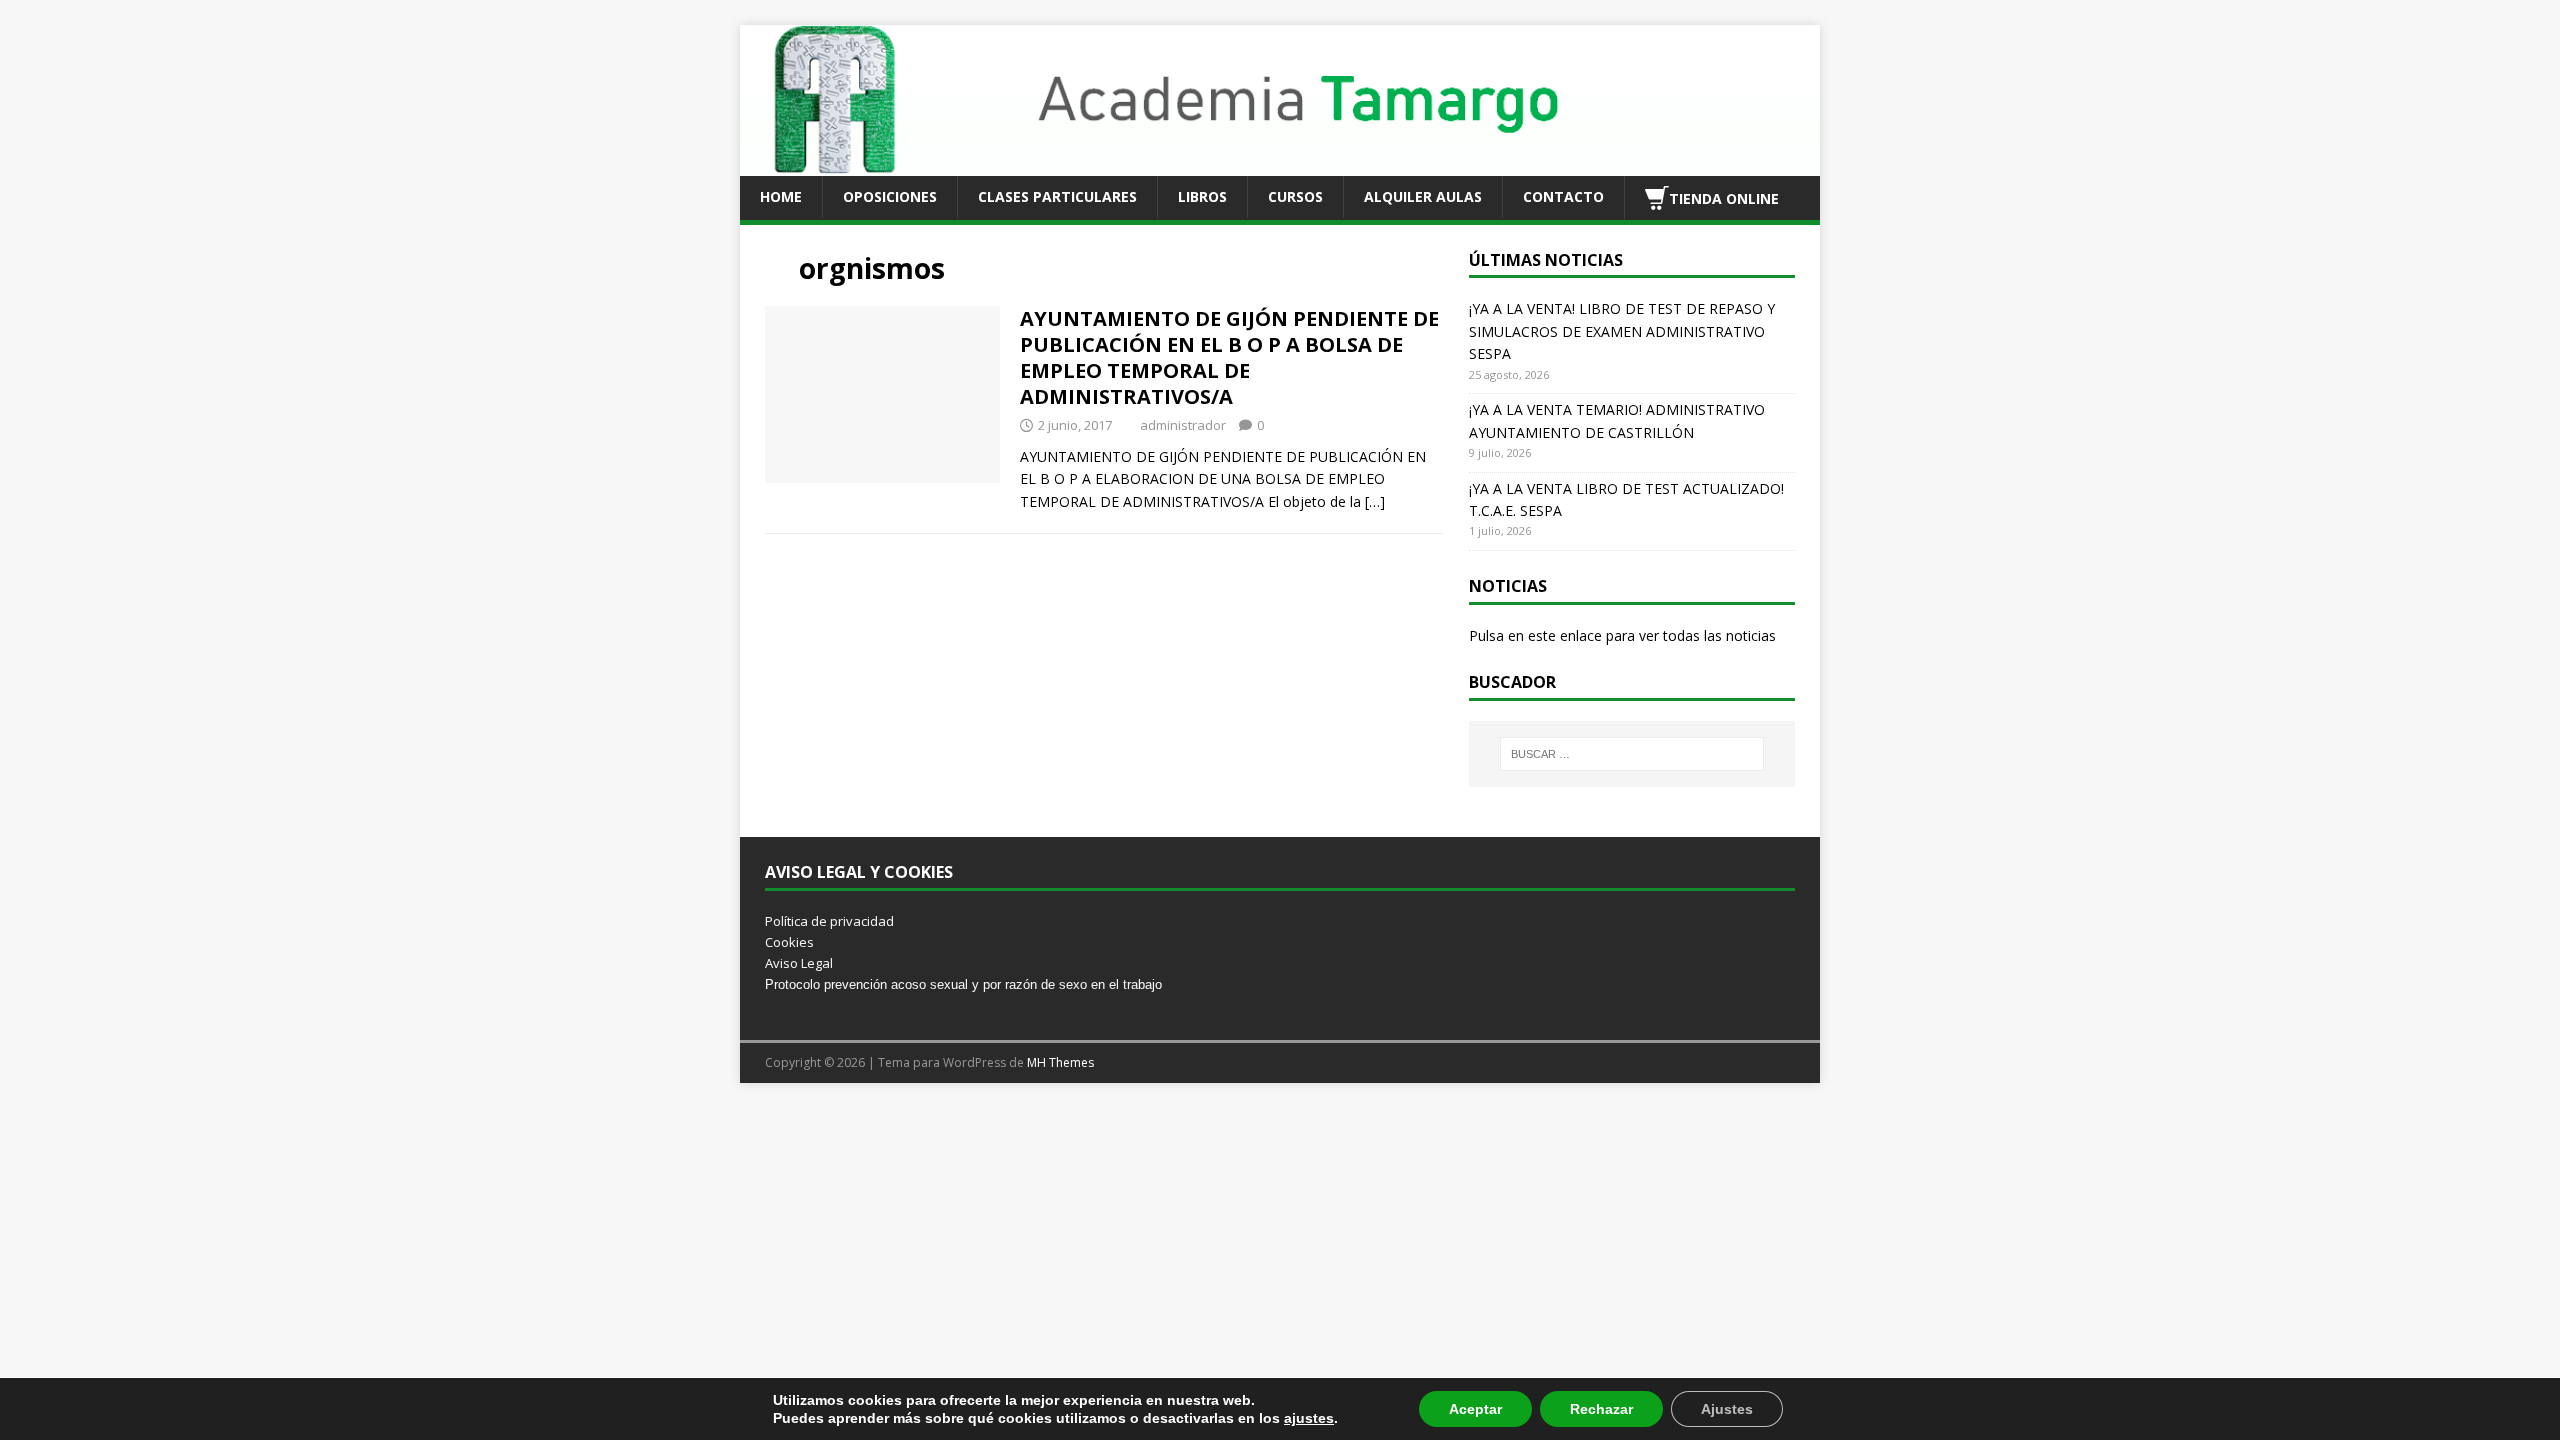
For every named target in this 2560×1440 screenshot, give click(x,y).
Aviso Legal (799, 963)
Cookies (789, 942)
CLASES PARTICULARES (1057, 196)
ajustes (1309, 1418)
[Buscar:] (1632, 754)
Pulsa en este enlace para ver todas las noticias (1622, 635)
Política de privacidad (829, 921)
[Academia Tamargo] (1280, 163)
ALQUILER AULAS (1423, 196)
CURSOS (1295, 196)
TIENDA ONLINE (1724, 197)
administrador (1183, 425)
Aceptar (1475, 1409)
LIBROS (1202, 196)
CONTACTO (1563, 196)
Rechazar (1601, 1409)
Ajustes (1727, 1409)
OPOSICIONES (890, 196)
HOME (781, 196)
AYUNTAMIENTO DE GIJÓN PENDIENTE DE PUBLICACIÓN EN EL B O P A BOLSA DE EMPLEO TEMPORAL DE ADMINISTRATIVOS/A (1229, 357)
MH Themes (1060, 1062)
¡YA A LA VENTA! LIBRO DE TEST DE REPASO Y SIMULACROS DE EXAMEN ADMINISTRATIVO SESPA (1622, 331)
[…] (1375, 501)
